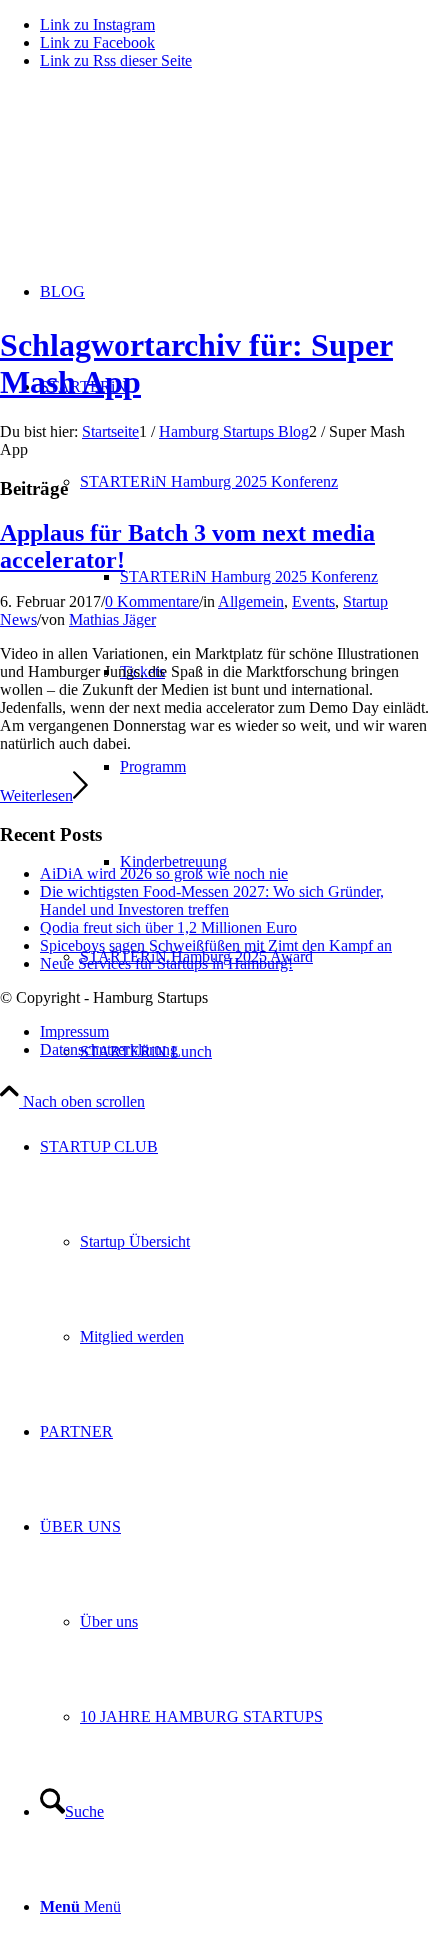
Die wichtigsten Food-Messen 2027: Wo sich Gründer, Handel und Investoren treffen (212, 900)
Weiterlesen (36, 795)
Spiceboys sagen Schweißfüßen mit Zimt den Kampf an (216, 945)
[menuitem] (275, 576)
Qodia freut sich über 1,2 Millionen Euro (168, 927)
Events (313, 601)
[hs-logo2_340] (150, 180)
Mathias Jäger (112, 619)
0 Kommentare (152, 601)
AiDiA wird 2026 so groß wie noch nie (164, 873)
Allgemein (251, 601)
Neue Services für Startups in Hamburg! (166, 963)
